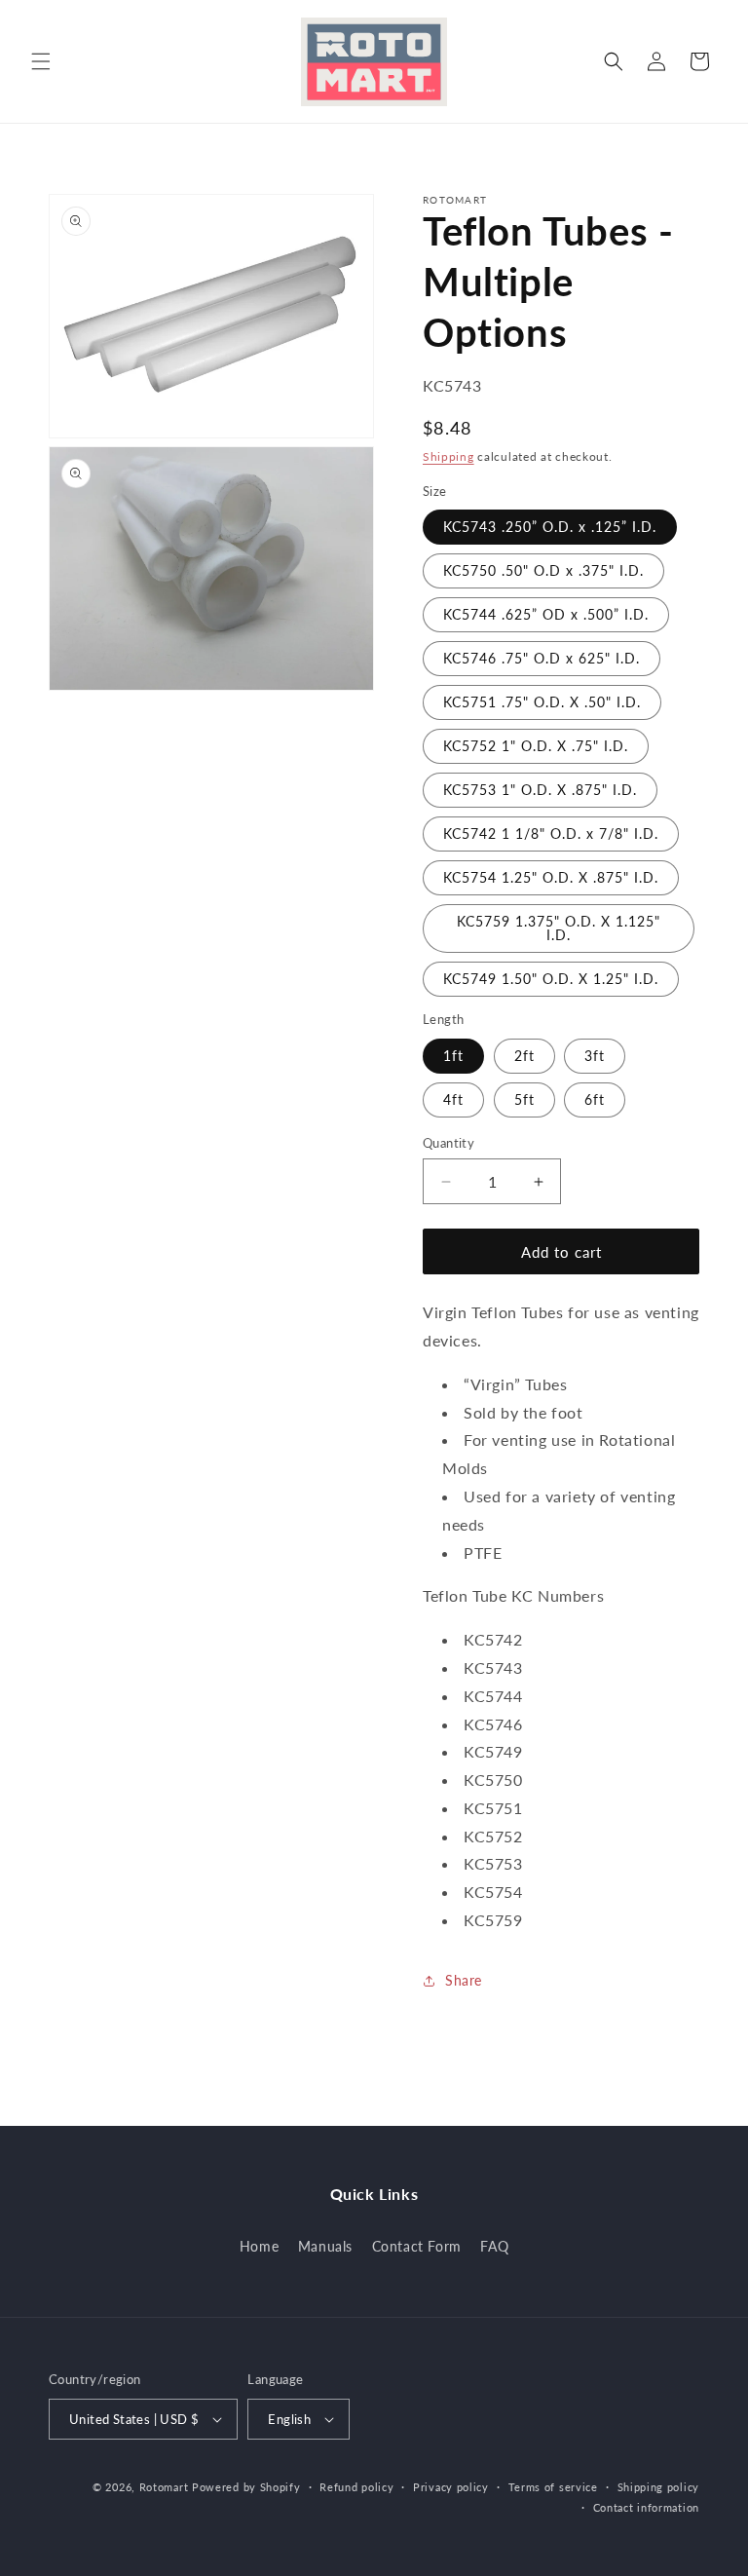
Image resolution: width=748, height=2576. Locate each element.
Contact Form (417, 2246)
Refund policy (356, 2487)
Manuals (325, 2246)
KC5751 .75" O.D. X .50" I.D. (542, 702)
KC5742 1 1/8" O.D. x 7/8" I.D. (551, 833)
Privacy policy (451, 2487)
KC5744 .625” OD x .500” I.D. (546, 614)
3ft (595, 1056)
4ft (453, 1099)
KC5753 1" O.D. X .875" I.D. (540, 790)
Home (259, 2246)
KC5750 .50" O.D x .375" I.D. (543, 570)
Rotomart (164, 2487)
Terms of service (553, 2487)
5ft (524, 1099)
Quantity (449, 1143)
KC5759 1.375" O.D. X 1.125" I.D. (559, 928)
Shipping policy (659, 2487)
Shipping (449, 456)
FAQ (494, 2246)
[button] (41, 61)
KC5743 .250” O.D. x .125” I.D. (550, 527)
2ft (524, 1056)
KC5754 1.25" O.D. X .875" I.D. (551, 877)
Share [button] (464, 1980)
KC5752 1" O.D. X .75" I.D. (536, 746)
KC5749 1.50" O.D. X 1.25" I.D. (551, 979)
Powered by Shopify (246, 2487)
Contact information (646, 2507)
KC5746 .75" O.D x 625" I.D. (542, 658)
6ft (595, 1099)
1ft (453, 1056)
